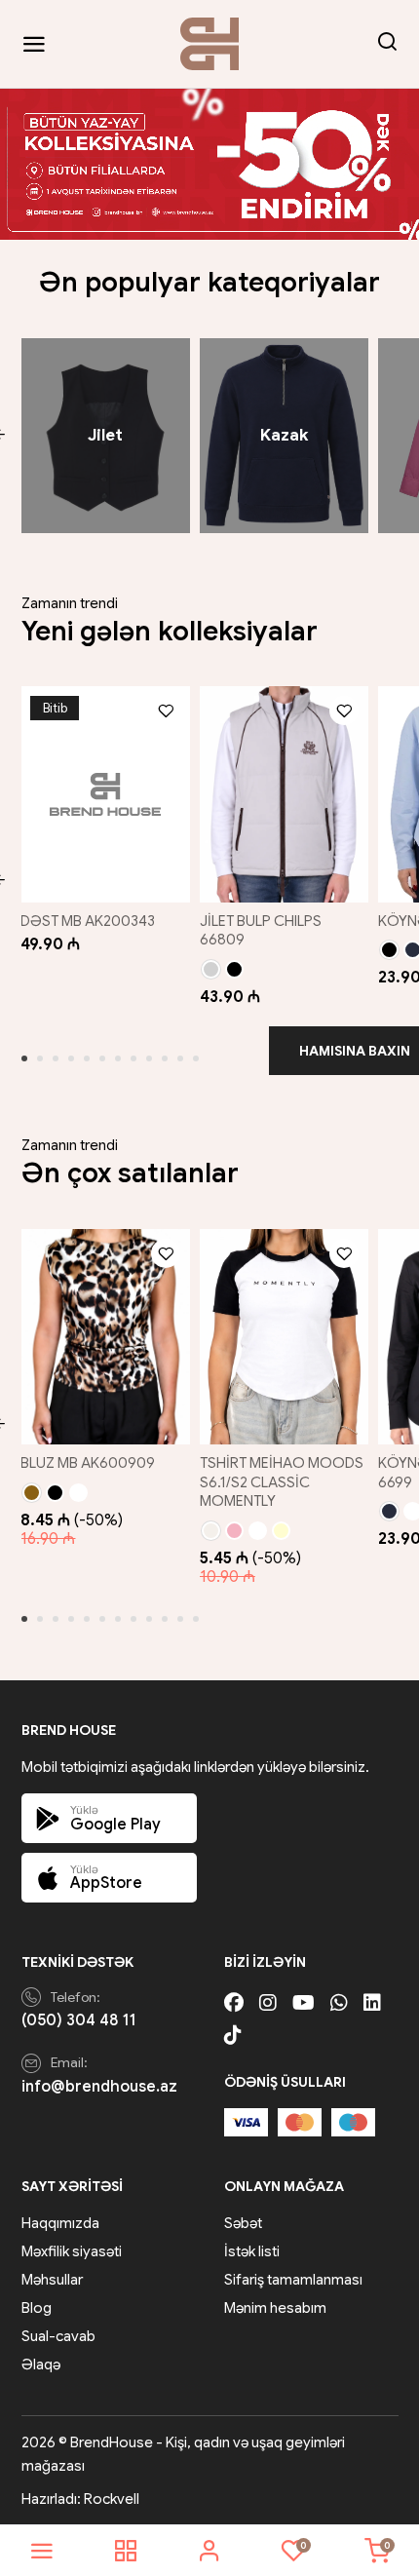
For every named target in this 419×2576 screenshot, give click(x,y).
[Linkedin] (372, 2003)
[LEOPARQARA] (55, 1493)
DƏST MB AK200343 (88, 921)
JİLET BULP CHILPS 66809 (261, 931)
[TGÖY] (389, 1511)
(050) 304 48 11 (79, 2020)
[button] (24, 1058)
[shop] (126, 2551)
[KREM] (281, 1531)
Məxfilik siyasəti (72, 2251)
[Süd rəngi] (211, 1531)
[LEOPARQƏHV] (32, 1493)
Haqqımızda (60, 2223)
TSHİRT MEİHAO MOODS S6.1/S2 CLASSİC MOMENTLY (282, 1482)
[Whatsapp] (339, 2003)
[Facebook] (234, 2003)
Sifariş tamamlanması (293, 2280)
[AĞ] (258, 1531)
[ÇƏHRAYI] (234, 1531)
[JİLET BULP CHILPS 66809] (284, 794)
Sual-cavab (58, 2336)
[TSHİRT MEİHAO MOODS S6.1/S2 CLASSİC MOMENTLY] (284, 1337)
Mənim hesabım (275, 2308)
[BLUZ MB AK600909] (105, 1337)
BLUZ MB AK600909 (88, 1463)
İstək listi (252, 2251)
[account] (209, 2551)
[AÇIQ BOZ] (211, 969)
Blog (37, 2308)
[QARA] (234, 969)
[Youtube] (304, 2003)
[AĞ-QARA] (78, 1493)
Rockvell (112, 2499)
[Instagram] (268, 2003)
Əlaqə (41, 2365)
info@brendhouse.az (99, 2087)
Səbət (243, 2223)
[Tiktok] (233, 2036)
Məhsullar (52, 2280)
